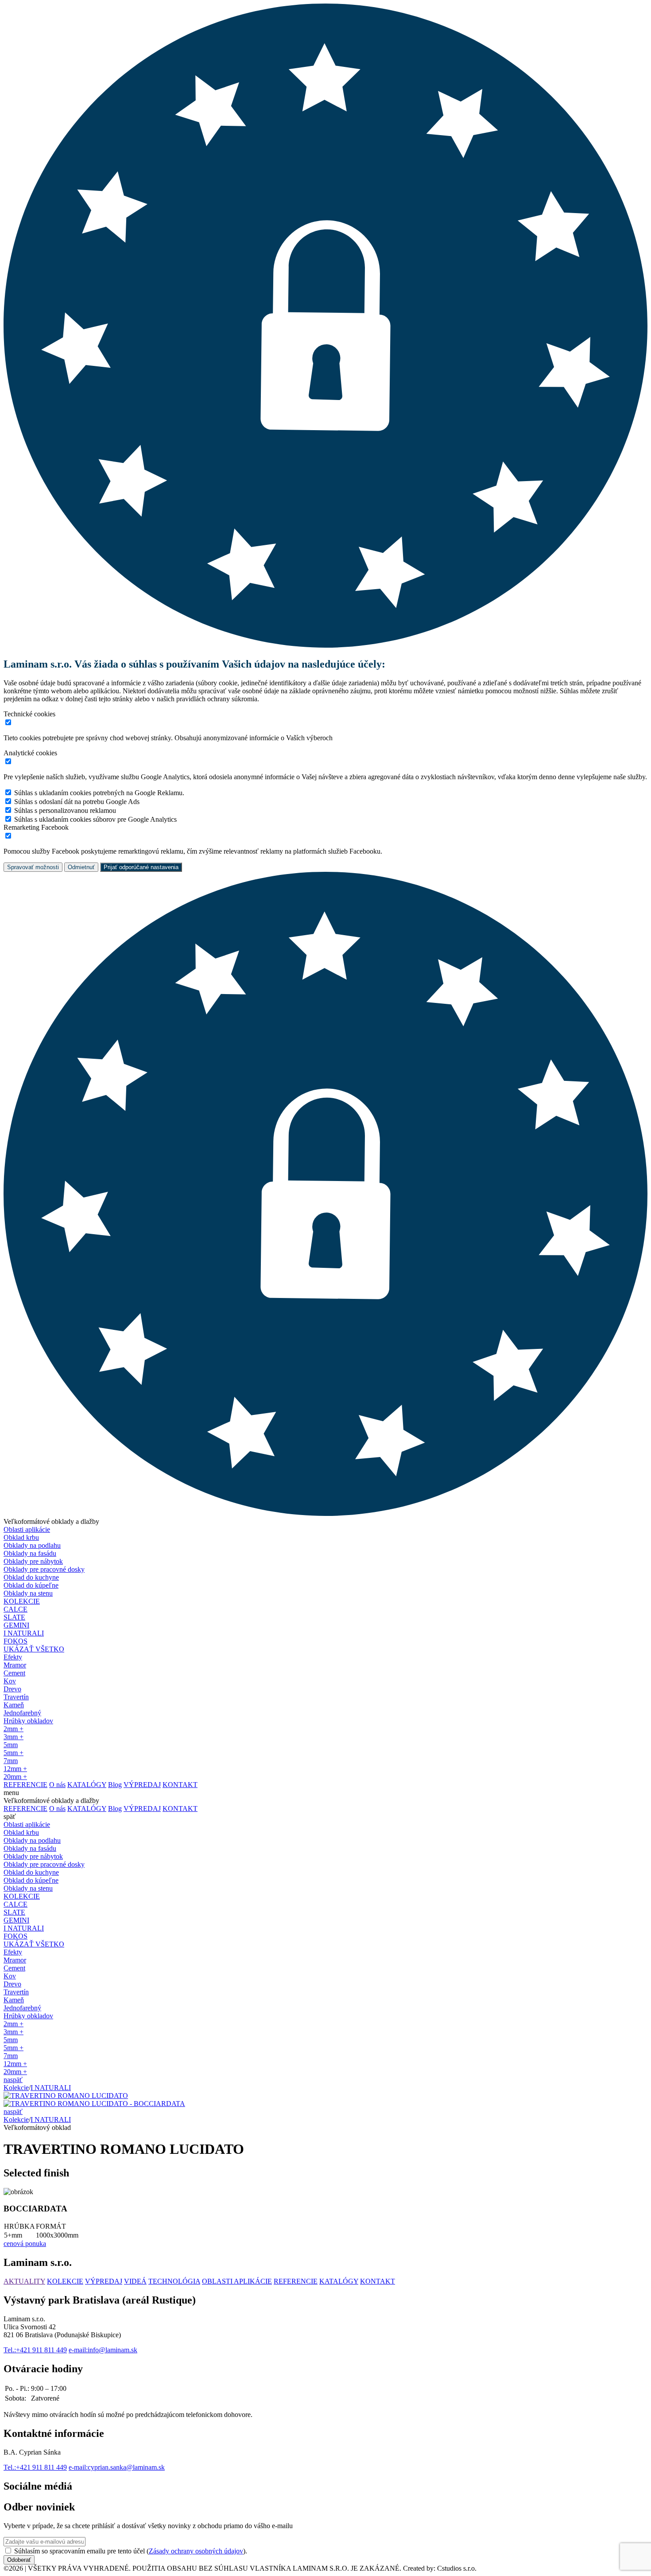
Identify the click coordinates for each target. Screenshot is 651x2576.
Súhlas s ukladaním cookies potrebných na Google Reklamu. (99, 793)
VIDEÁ (135, 2281)
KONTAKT (378, 2281)
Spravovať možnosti (33, 867)
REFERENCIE (296, 2281)
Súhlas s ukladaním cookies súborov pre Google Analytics (95, 819)
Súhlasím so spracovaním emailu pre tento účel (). (131, 2551)
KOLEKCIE (22, 1601)
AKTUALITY (24, 2281)
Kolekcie (16, 2088)
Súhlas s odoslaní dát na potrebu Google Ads (77, 802)
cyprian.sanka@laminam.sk (117, 2467)
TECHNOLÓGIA (174, 2281)
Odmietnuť (81, 867)
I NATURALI (51, 2088)
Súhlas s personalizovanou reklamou (65, 810)
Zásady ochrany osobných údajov (196, 2551)
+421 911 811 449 (35, 2350)
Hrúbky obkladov (28, 1721)
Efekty (13, 1657)
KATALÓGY (339, 2281)
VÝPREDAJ (104, 2281)
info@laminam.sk (103, 2350)
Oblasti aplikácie (27, 1529)
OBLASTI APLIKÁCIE (237, 2281)
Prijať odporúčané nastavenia (141, 867)
